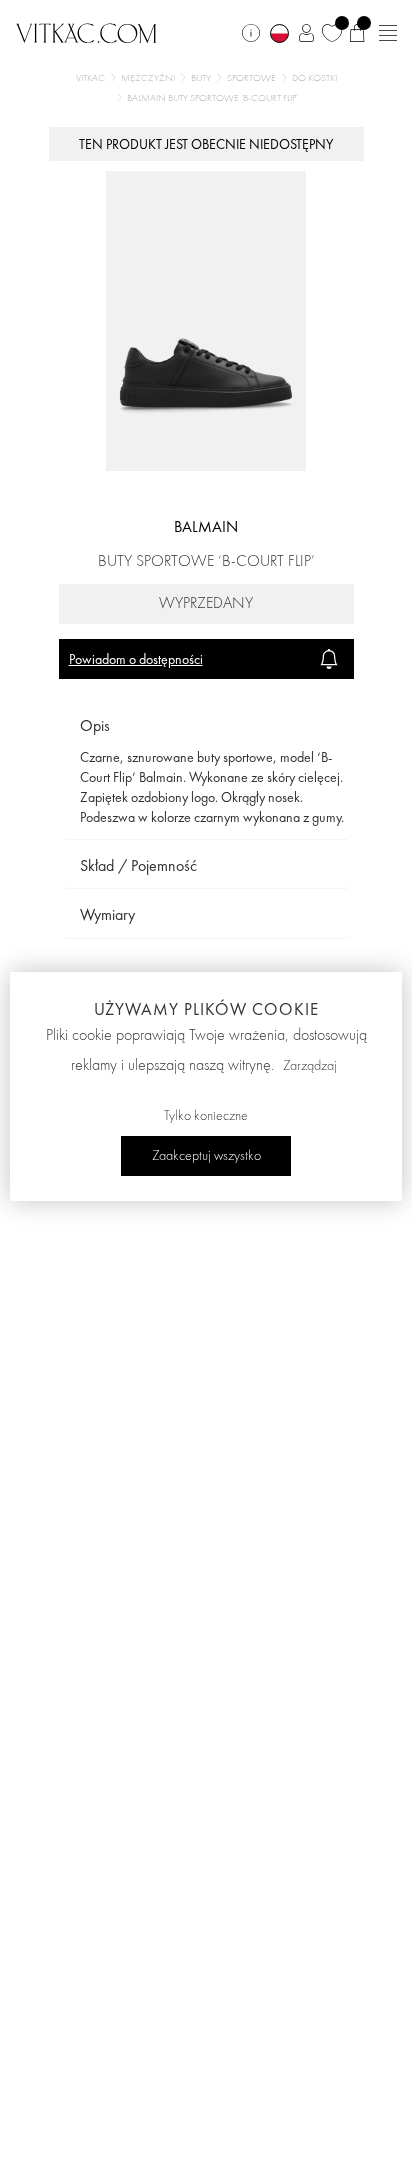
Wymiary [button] (107, 914)
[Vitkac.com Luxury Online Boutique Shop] (86, 31)
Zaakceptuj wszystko (206, 1156)
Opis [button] (95, 725)
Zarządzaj (310, 1066)
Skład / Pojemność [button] (138, 865)
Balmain (206, 526)
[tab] (206, 726)
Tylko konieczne (206, 1116)
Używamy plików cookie (206, 1009)
